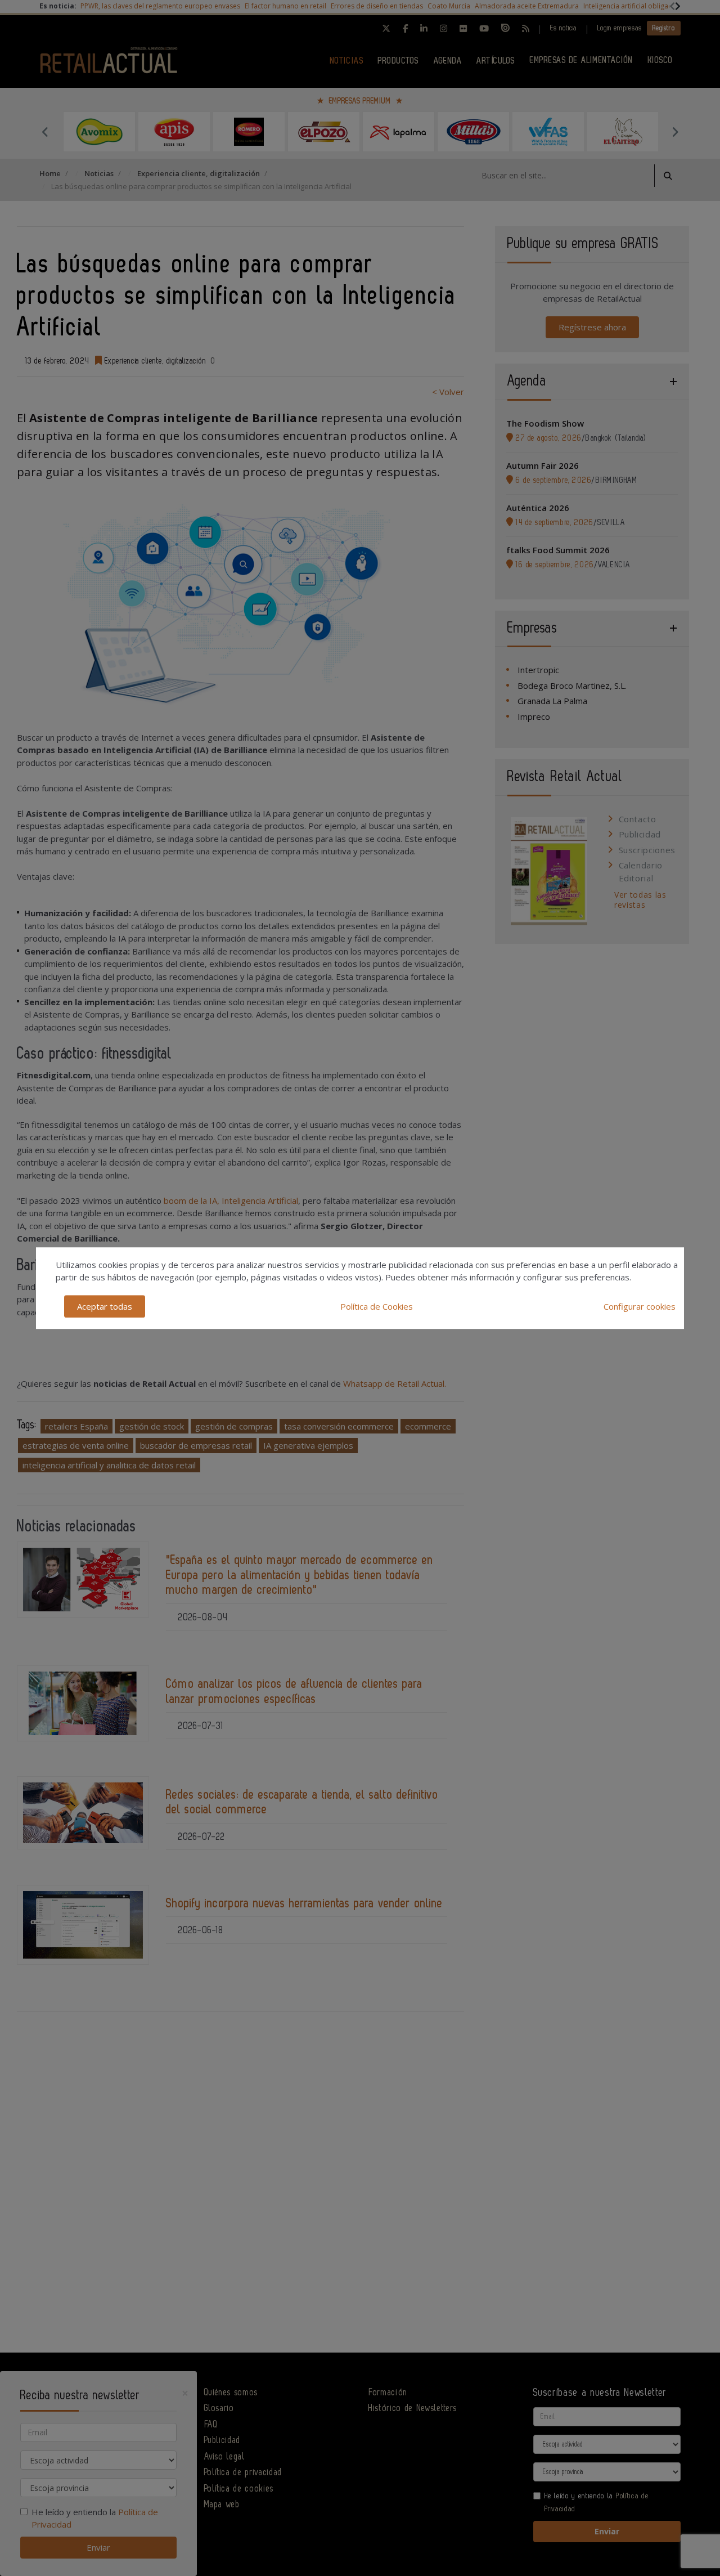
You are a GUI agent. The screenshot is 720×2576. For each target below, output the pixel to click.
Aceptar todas (105, 1306)
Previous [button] (45, 132)
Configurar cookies (640, 1306)
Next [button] (675, 132)
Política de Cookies (377, 1306)
